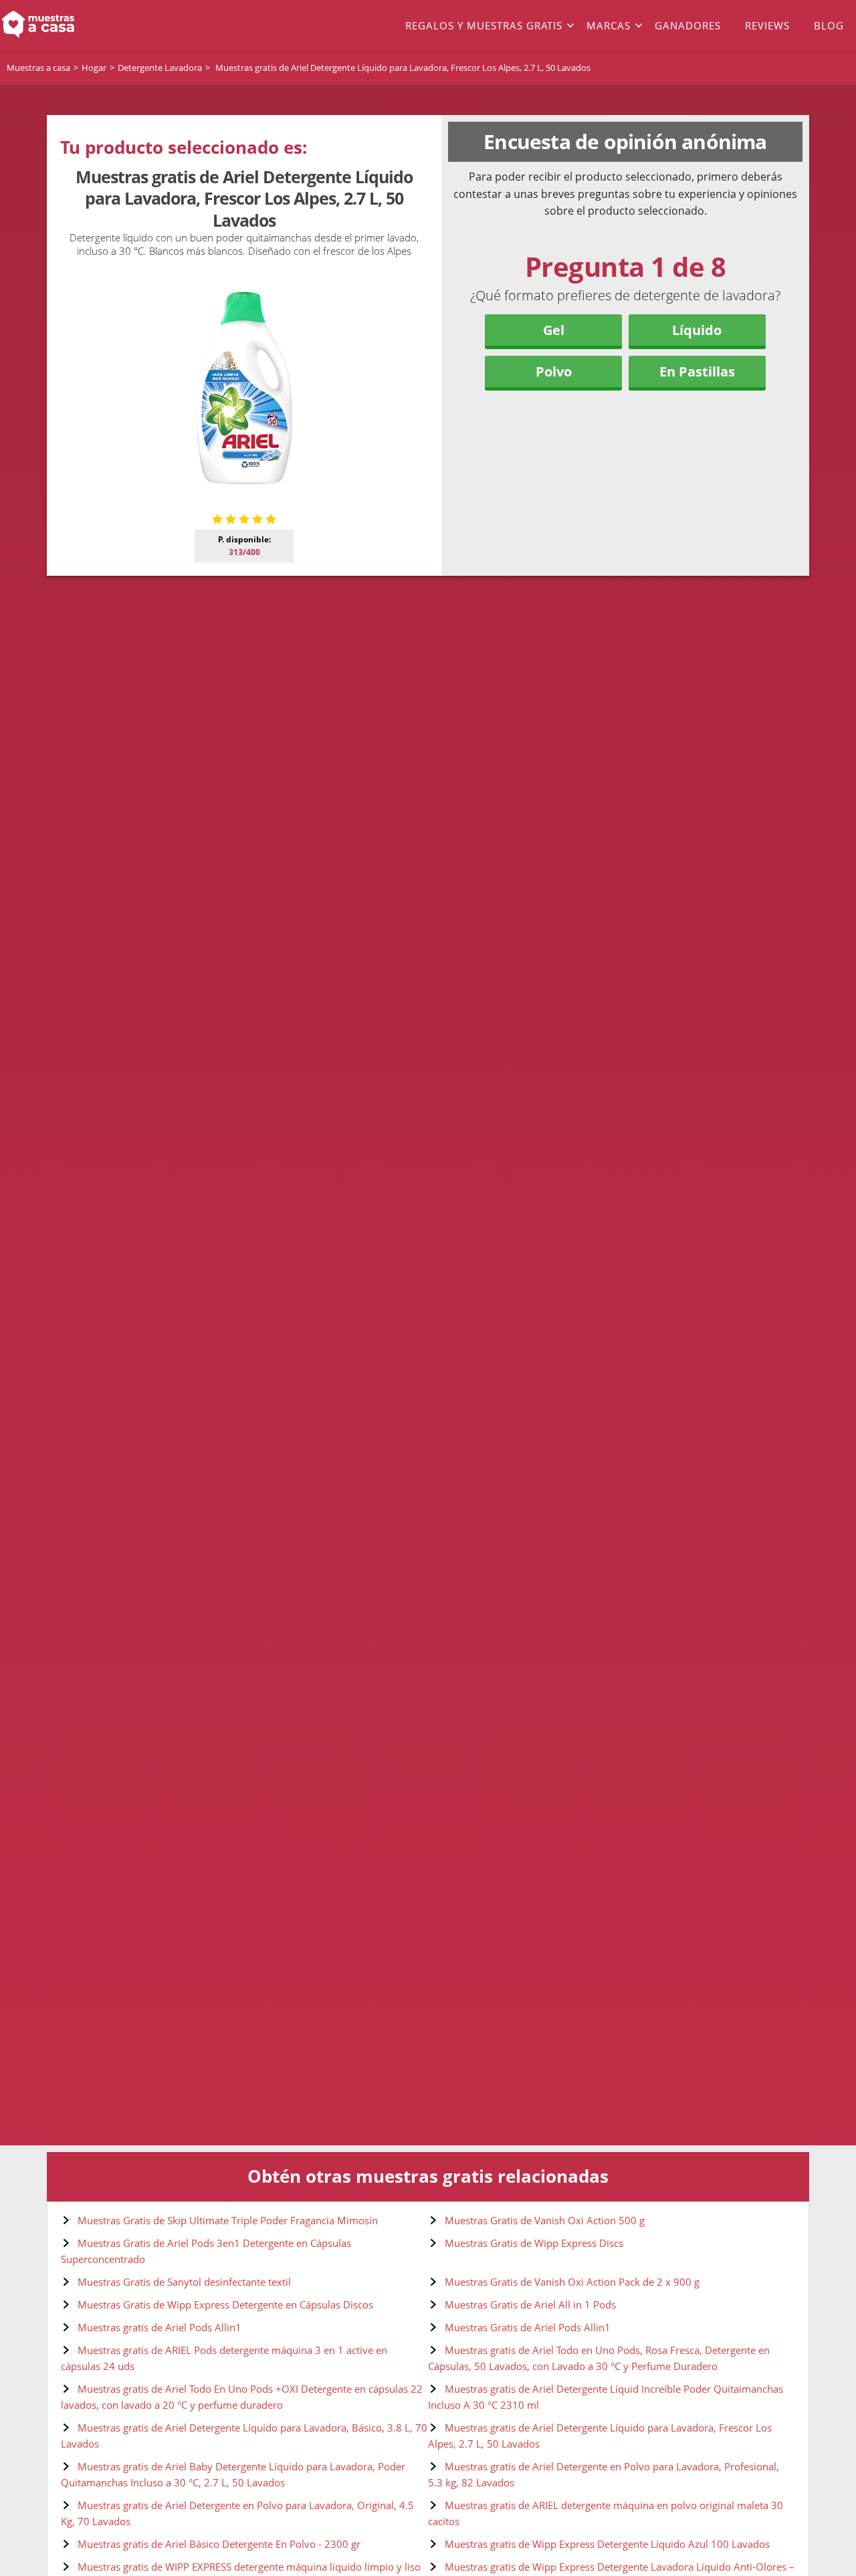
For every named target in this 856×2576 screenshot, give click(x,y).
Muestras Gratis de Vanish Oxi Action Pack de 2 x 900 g (572, 2282)
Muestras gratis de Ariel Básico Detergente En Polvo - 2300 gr (219, 2544)
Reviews (767, 25)
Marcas (609, 25)
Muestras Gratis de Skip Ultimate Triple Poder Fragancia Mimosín (228, 2220)
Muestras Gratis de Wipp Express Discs (534, 2243)
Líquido (697, 330)
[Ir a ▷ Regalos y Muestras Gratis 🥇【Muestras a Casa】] (86, 25)
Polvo (554, 371)
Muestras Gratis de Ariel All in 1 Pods (530, 2304)
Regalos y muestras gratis (484, 25)
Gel (554, 330)
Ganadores (688, 25)
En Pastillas (697, 371)
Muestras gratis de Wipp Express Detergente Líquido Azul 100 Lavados (607, 2544)
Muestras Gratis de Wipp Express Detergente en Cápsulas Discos (225, 2304)
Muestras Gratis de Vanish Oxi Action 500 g (545, 2220)
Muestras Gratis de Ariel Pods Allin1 (528, 2327)
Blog (829, 25)
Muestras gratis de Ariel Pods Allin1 (159, 2327)
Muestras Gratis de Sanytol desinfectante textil (184, 2282)
